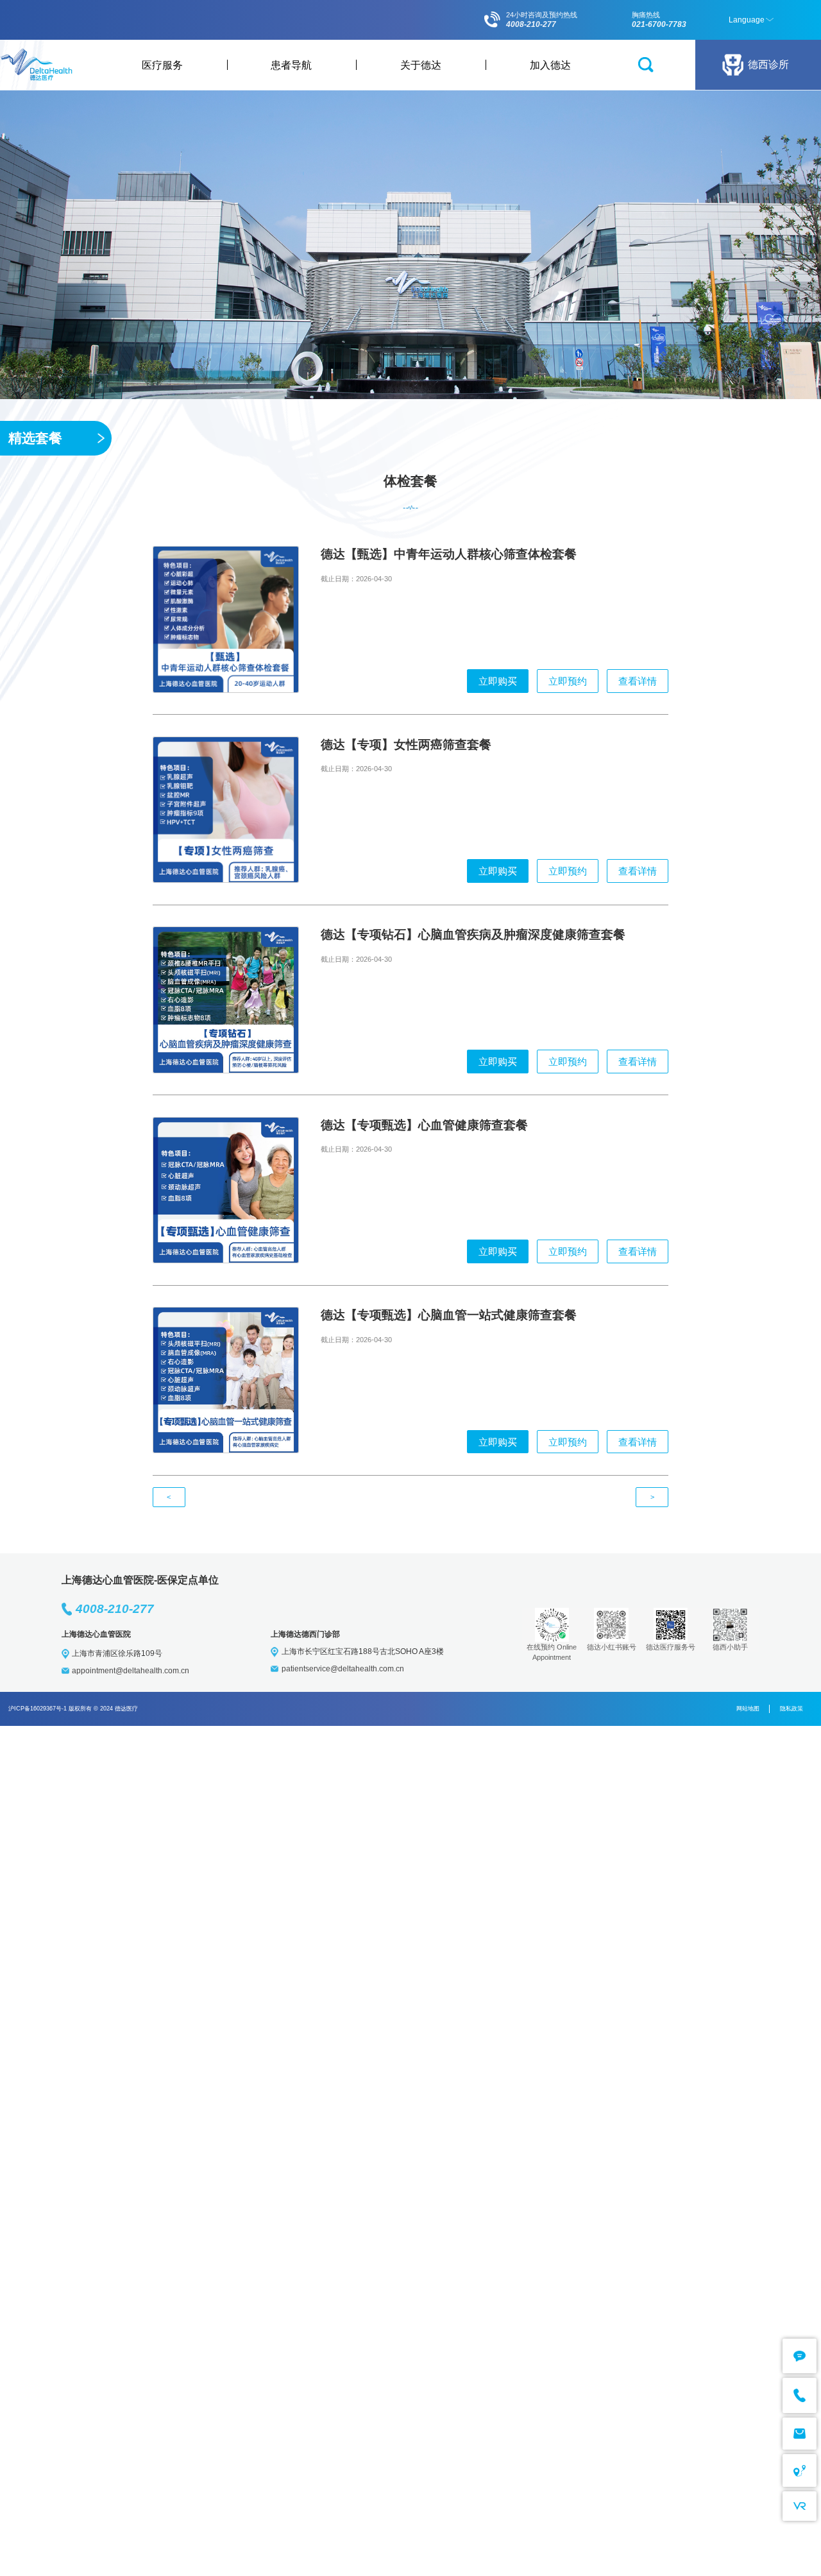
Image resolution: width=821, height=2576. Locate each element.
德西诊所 (768, 64)
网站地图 (748, 1709)
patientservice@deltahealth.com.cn (343, 1669)
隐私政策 (791, 1709)
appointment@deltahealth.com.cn (131, 1671)
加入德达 (550, 65)
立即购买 (498, 681)
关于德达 (421, 65)
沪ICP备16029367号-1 (38, 1709)
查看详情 (638, 681)
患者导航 (291, 65)
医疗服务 (162, 65)
